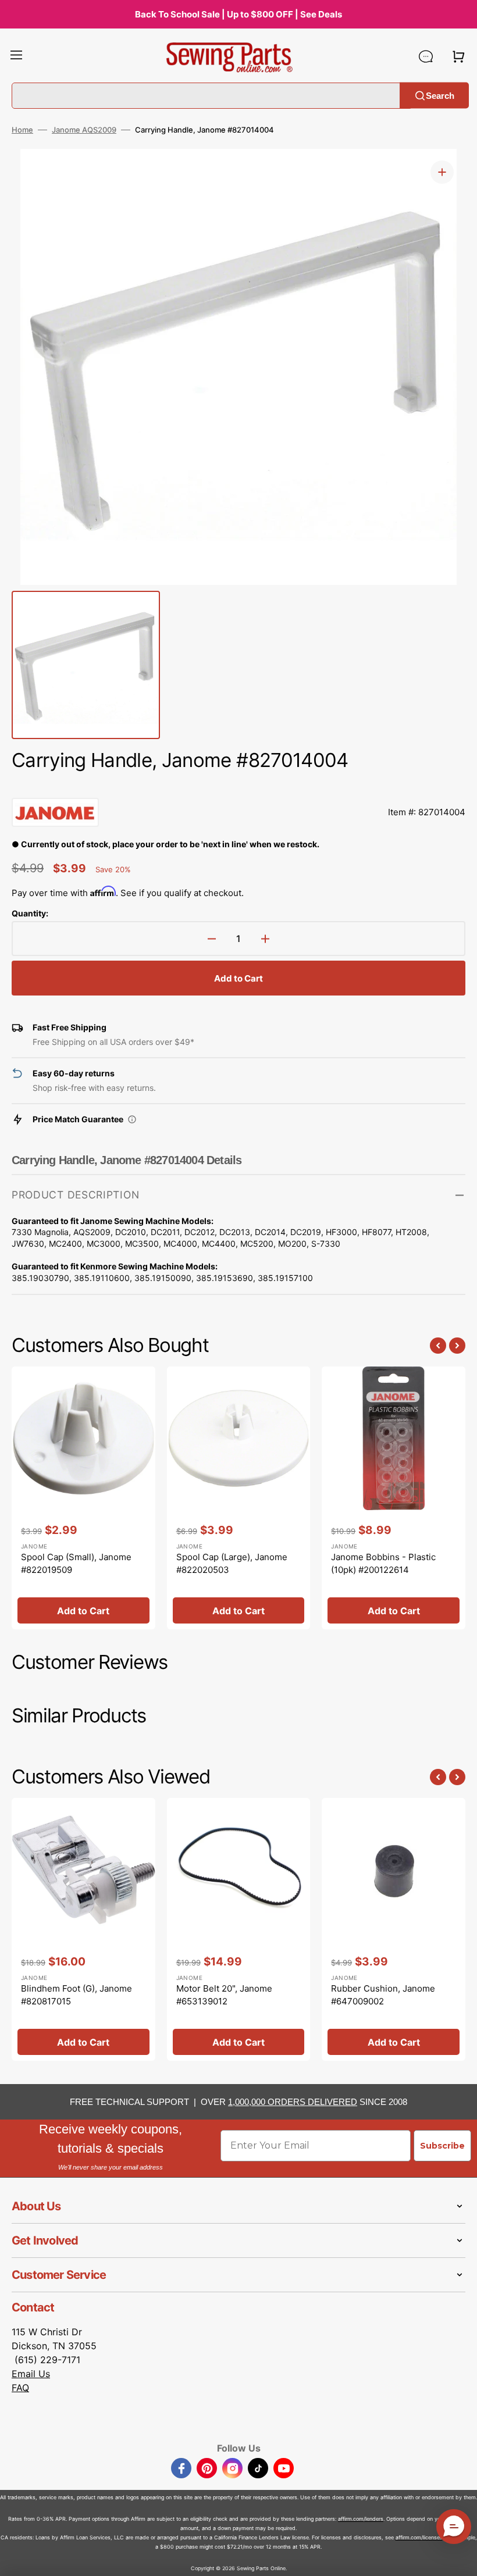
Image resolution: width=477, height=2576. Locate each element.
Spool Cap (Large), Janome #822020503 (232, 1564)
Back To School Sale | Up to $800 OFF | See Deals (238, 14)
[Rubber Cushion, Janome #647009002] (394, 1929)
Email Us (31, 2374)
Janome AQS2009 (84, 130)
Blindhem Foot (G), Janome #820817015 (76, 1995)
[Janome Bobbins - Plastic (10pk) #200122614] (394, 1498)
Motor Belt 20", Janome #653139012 (224, 1995)
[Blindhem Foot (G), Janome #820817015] (83, 1929)
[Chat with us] (426, 56)
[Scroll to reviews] (238, 786)
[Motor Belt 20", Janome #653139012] (239, 1929)
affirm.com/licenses (419, 2537)
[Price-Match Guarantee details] (132, 1119)
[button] (16, 56)
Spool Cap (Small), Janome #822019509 (76, 1564)
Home (22, 130)
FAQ (20, 2388)
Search (440, 95)
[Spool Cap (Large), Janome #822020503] (239, 1498)
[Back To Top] (460, 2559)
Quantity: (30, 913)
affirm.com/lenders (361, 2519)
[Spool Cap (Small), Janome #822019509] (83, 1498)
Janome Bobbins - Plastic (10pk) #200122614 (383, 1564)
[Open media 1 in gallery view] (442, 172)
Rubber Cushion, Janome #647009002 (383, 1995)
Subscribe (442, 2146)
